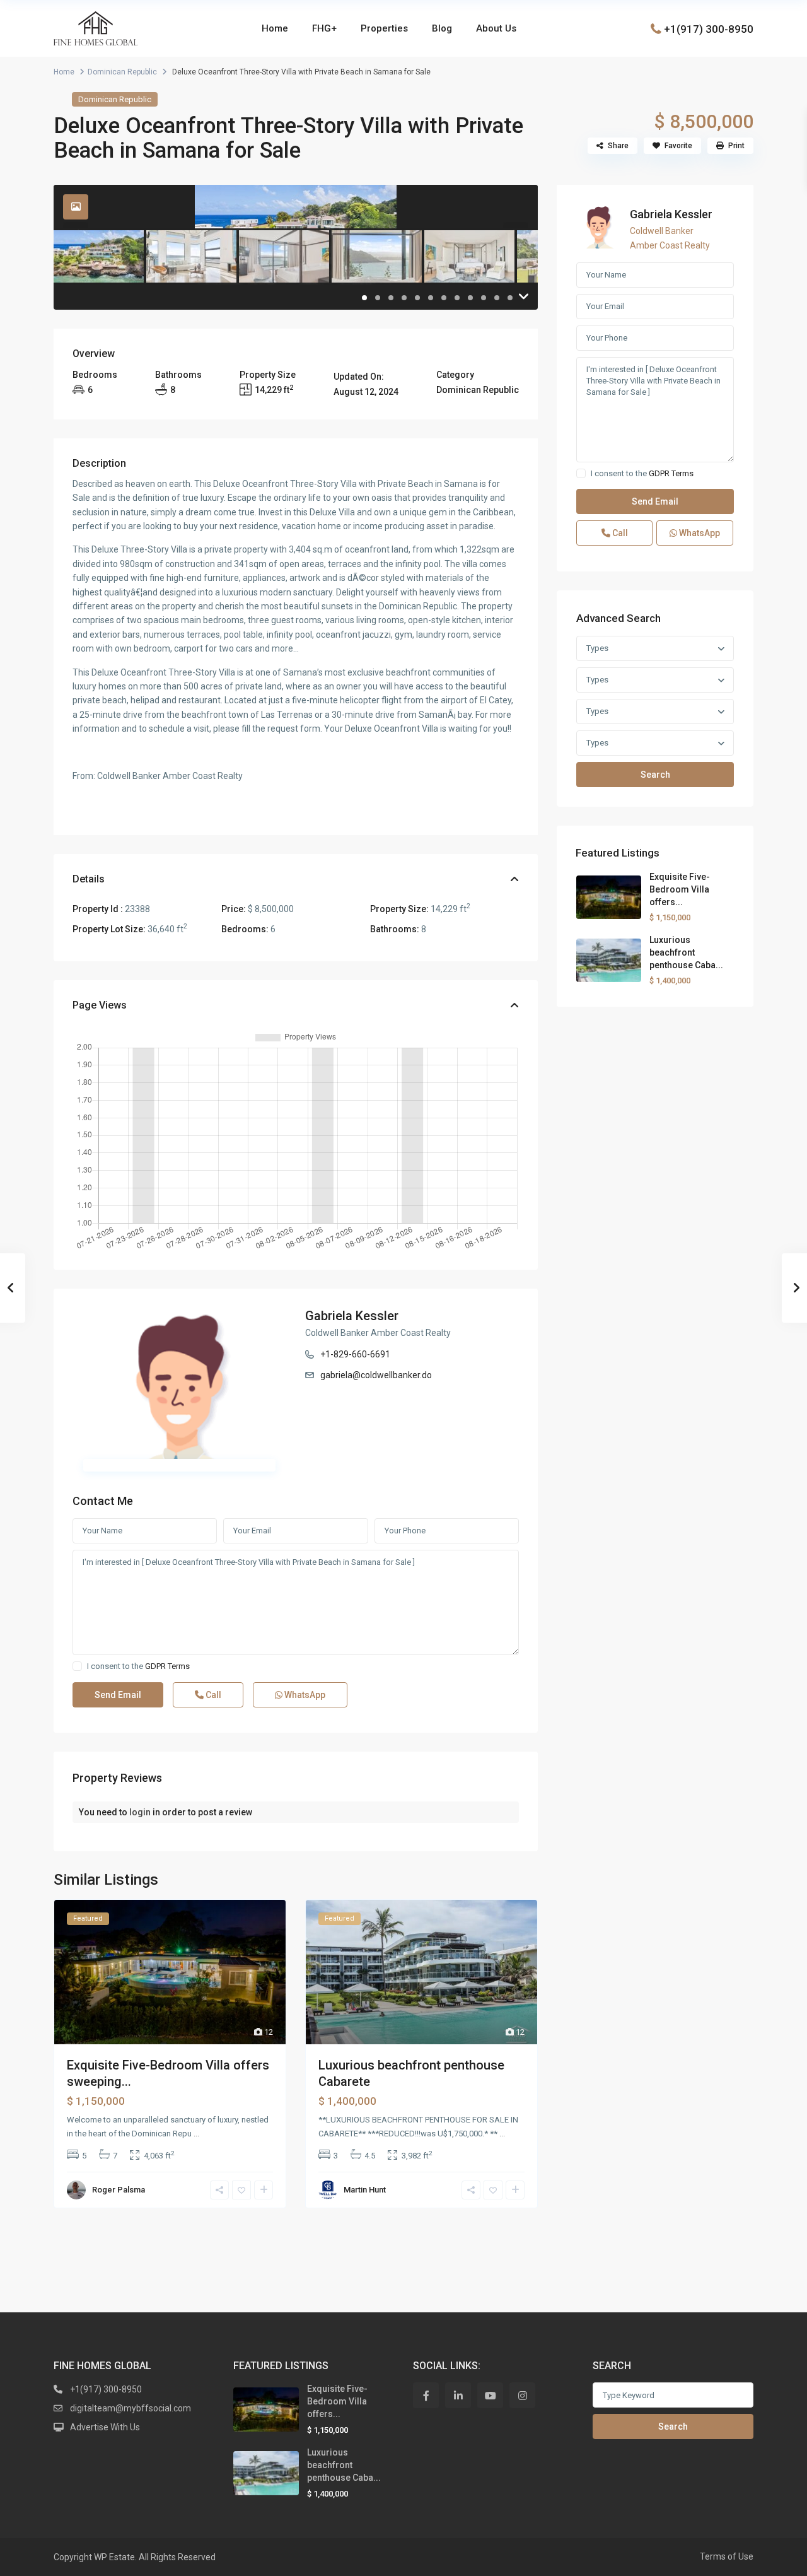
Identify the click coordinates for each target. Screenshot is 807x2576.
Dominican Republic (122, 72)
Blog (442, 28)
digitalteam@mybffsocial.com (131, 2408)
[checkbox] (77, 1666)
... (196, 2134)
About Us (496, 28)
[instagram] (522, 2395)
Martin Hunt (365, 2190)
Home (275, 28)
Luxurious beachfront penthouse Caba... (686, 952)
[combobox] (655, 648)
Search (655, 775)
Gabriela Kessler (352, 1316)
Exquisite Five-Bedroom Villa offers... (680, 889)
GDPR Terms (167, 1666)
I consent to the (138, 1666)
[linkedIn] (458, 2395)
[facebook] (426, 2395)
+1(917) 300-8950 (709, 28)
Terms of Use (727, 2556)
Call (212, 1695)
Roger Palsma (119, 2190)
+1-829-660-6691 (355, 1354)
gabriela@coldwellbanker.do (376, 1375)
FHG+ (324, 28)
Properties (384, 28)
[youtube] (490, 2395)
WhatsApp (304, 1695)
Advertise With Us (105, 2427)
